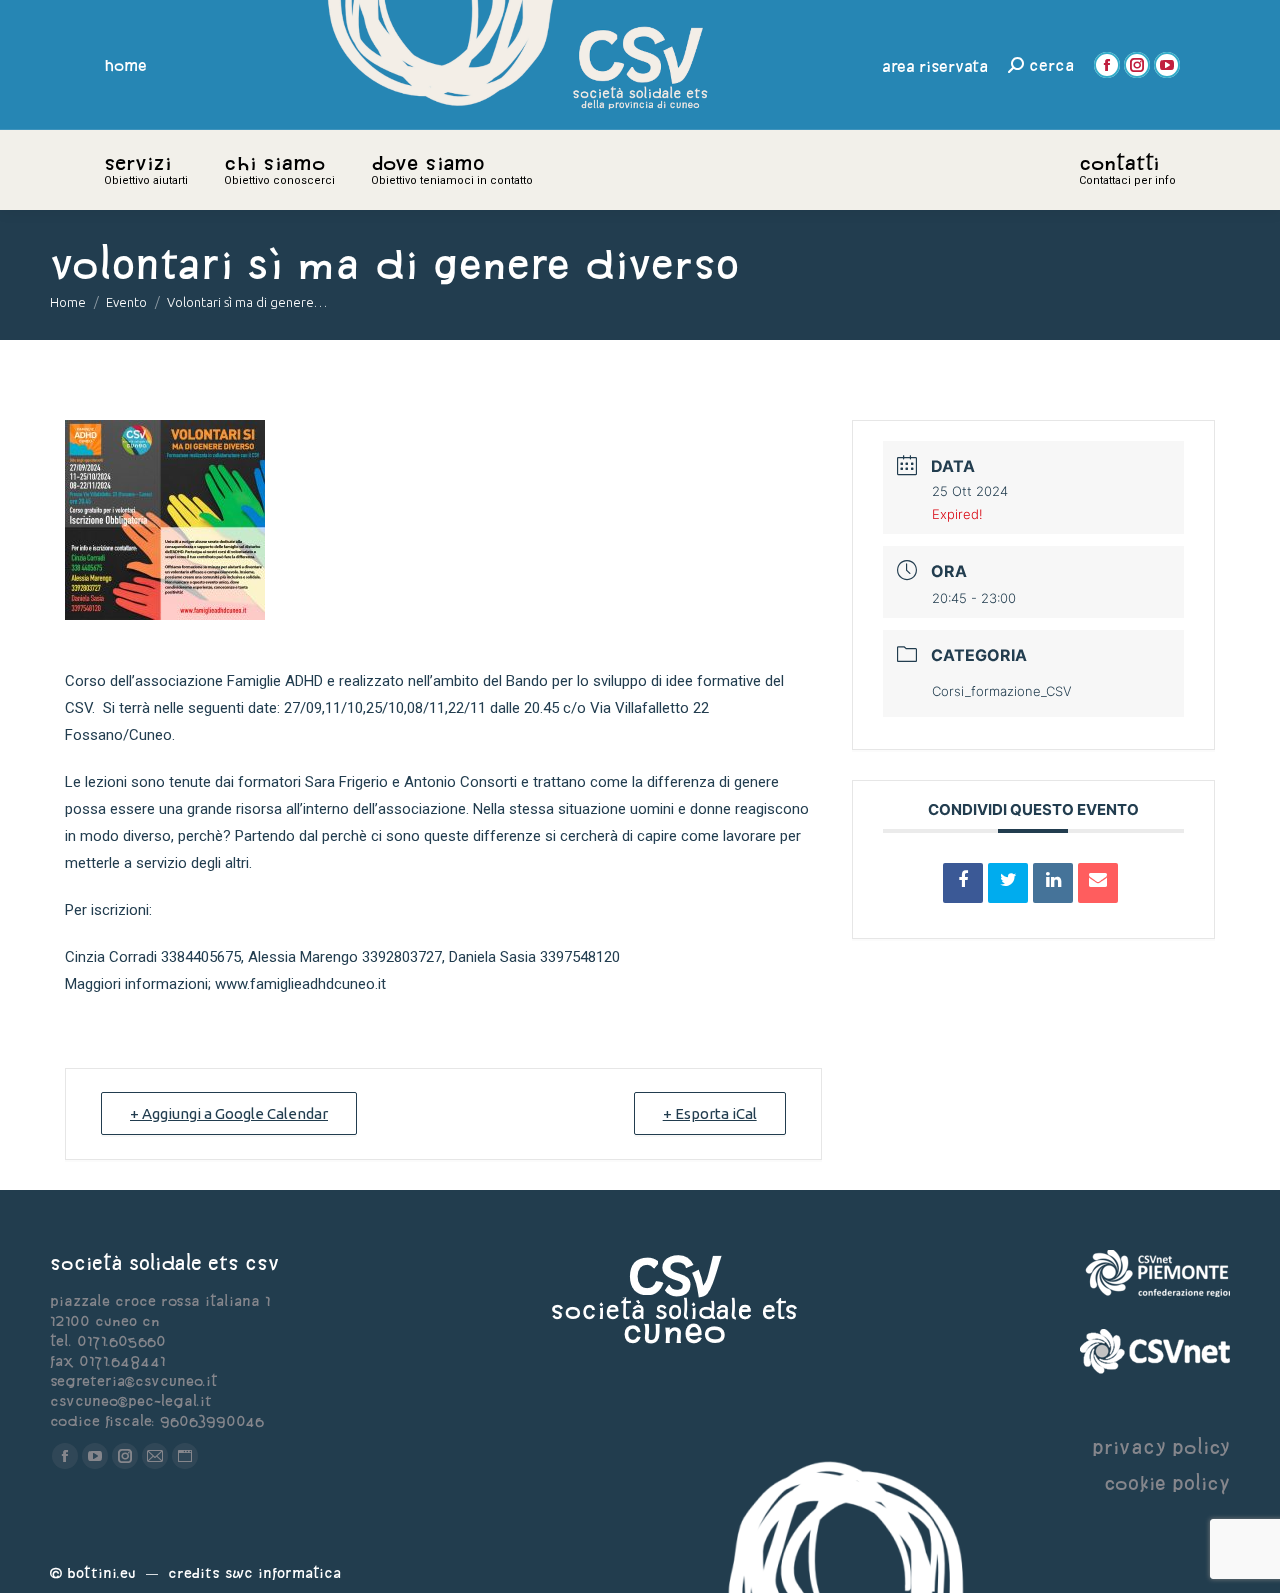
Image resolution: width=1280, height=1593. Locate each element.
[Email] (1098, 883)
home (126, 65)
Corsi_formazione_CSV (1002, 691)
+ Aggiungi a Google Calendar (229, 1113)
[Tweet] (1008, 883)
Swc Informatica (283, 1572)
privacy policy (1161, 1446)
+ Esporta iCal (710, 1113)
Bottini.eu (101, 1572)
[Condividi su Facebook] (963, 883)
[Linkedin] (1053, 883)
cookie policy (1167, 1482)
